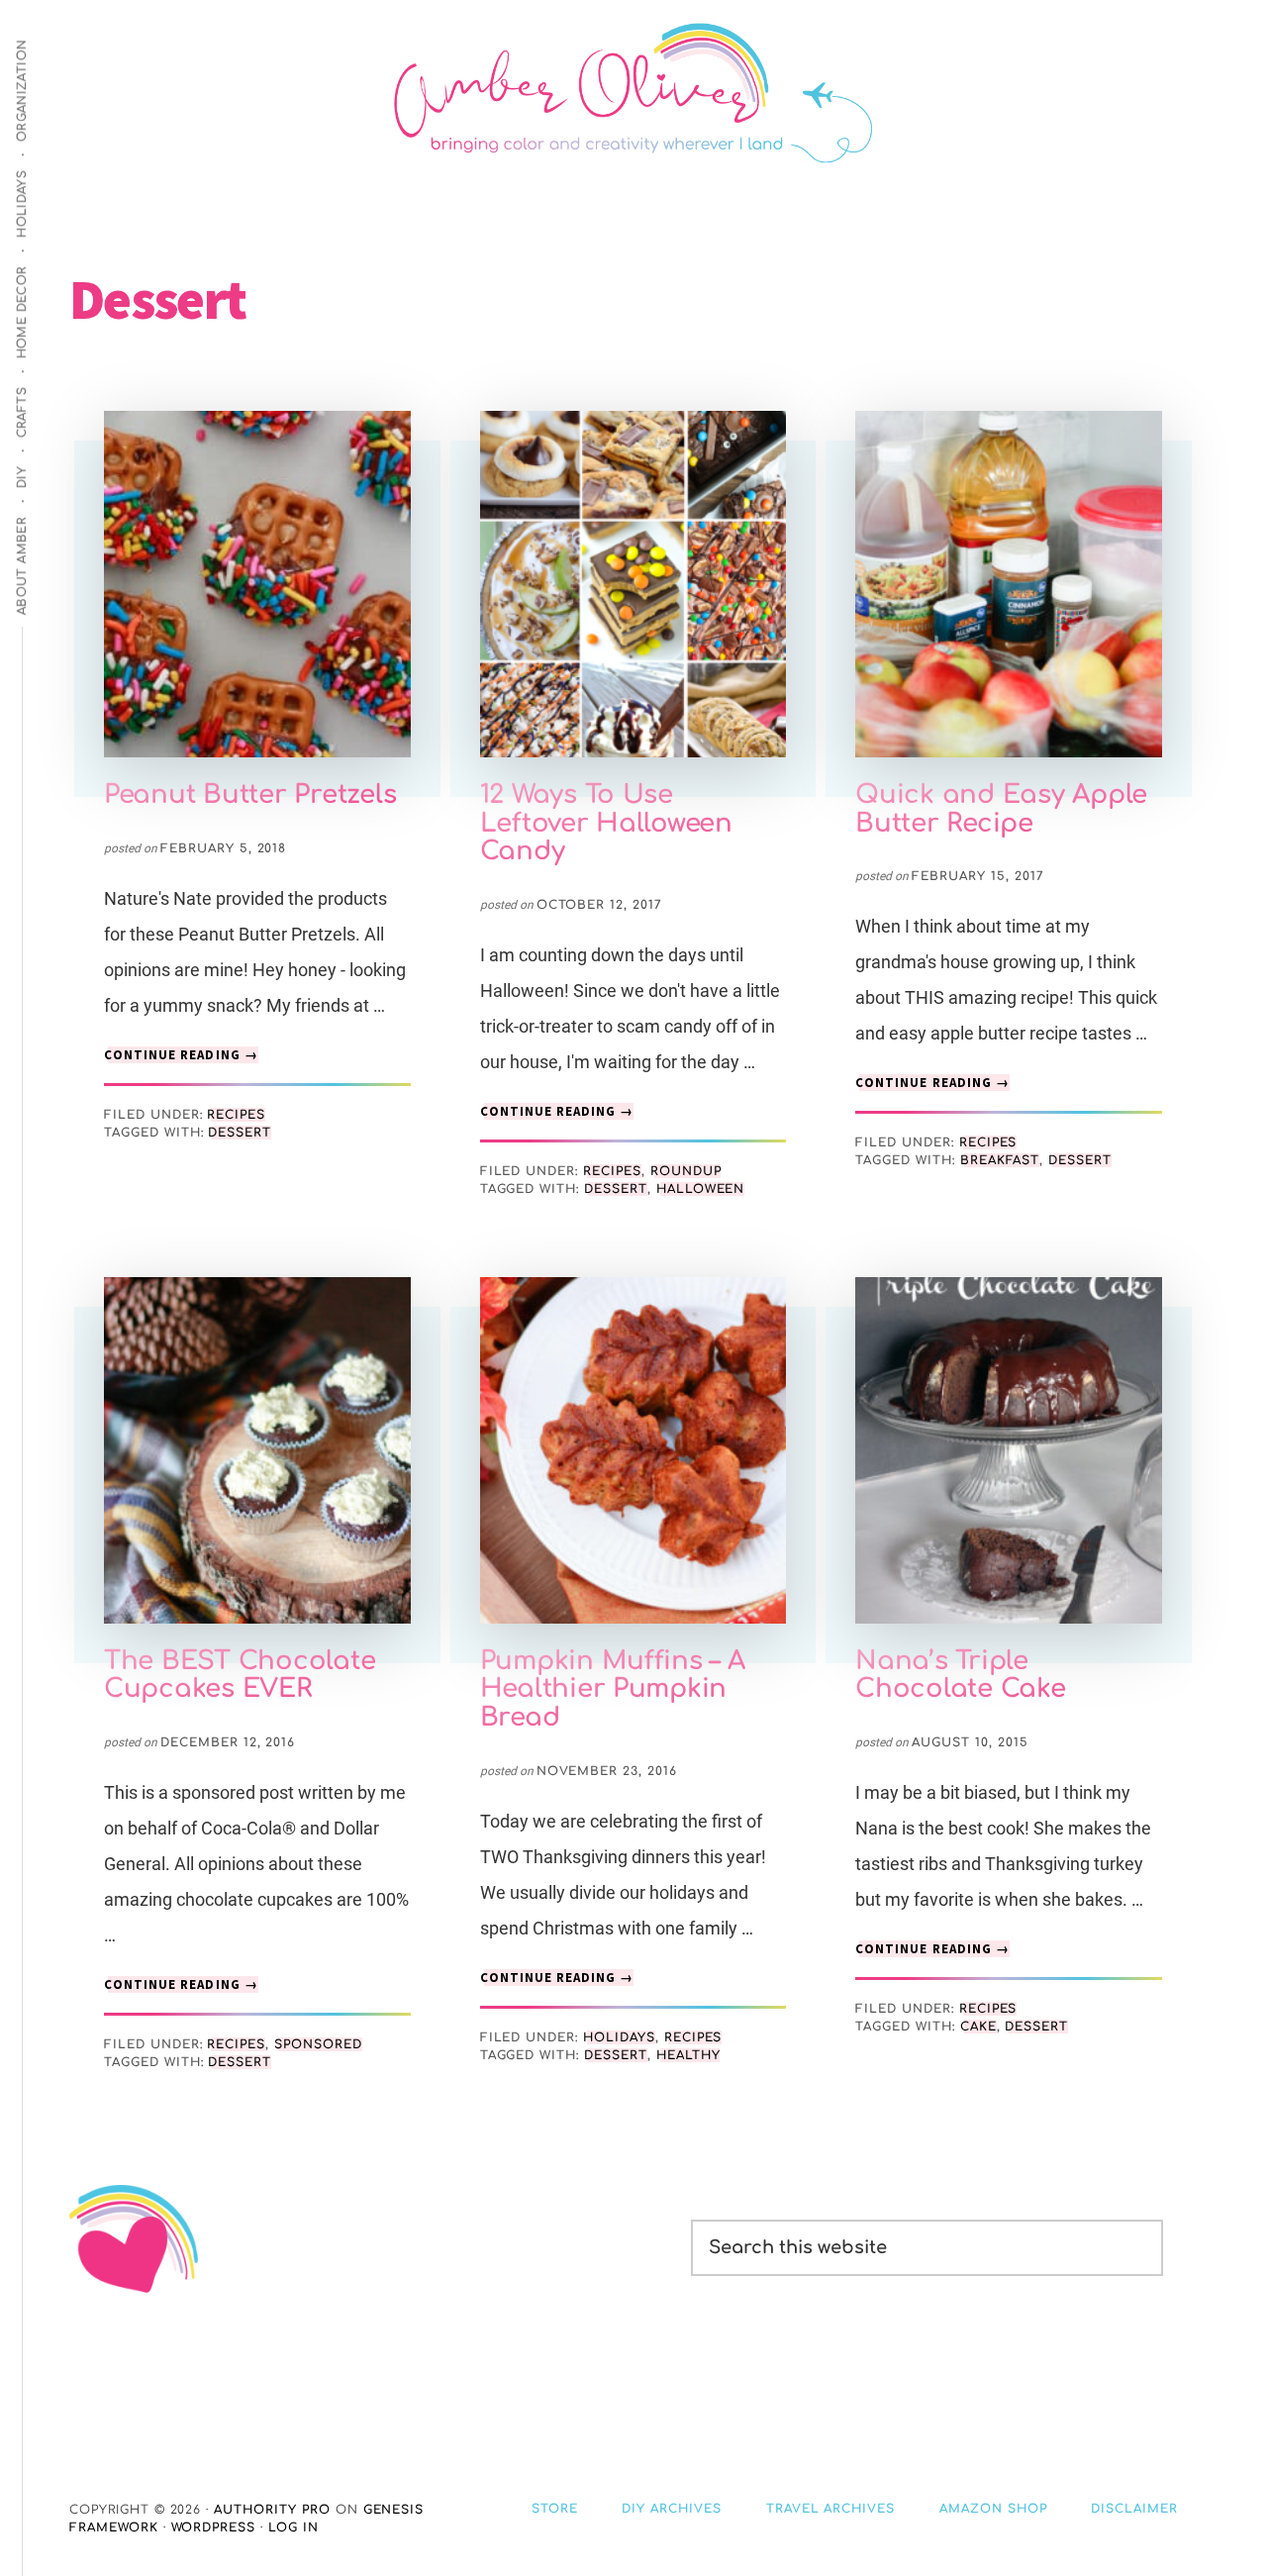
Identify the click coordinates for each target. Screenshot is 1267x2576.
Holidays (619, 2037)
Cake (978, 2027)
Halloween (701, 1189)
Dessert (240, 1133)
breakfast (1000, 1160)
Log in (293, 2527)
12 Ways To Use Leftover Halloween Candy (606, 823)
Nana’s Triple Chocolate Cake (960, 1675)
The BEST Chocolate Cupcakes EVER (240, 1675)
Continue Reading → (181, 1055)
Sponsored (318, 2044)
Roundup (686, 1171)
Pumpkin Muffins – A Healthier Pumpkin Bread (613, 1689)
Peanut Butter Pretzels (250, 794)
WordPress (214, 2527)
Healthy (688, 2055)
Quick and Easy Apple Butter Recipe (1001, 809)
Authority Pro (272, 2510)
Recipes (236, 1115)
